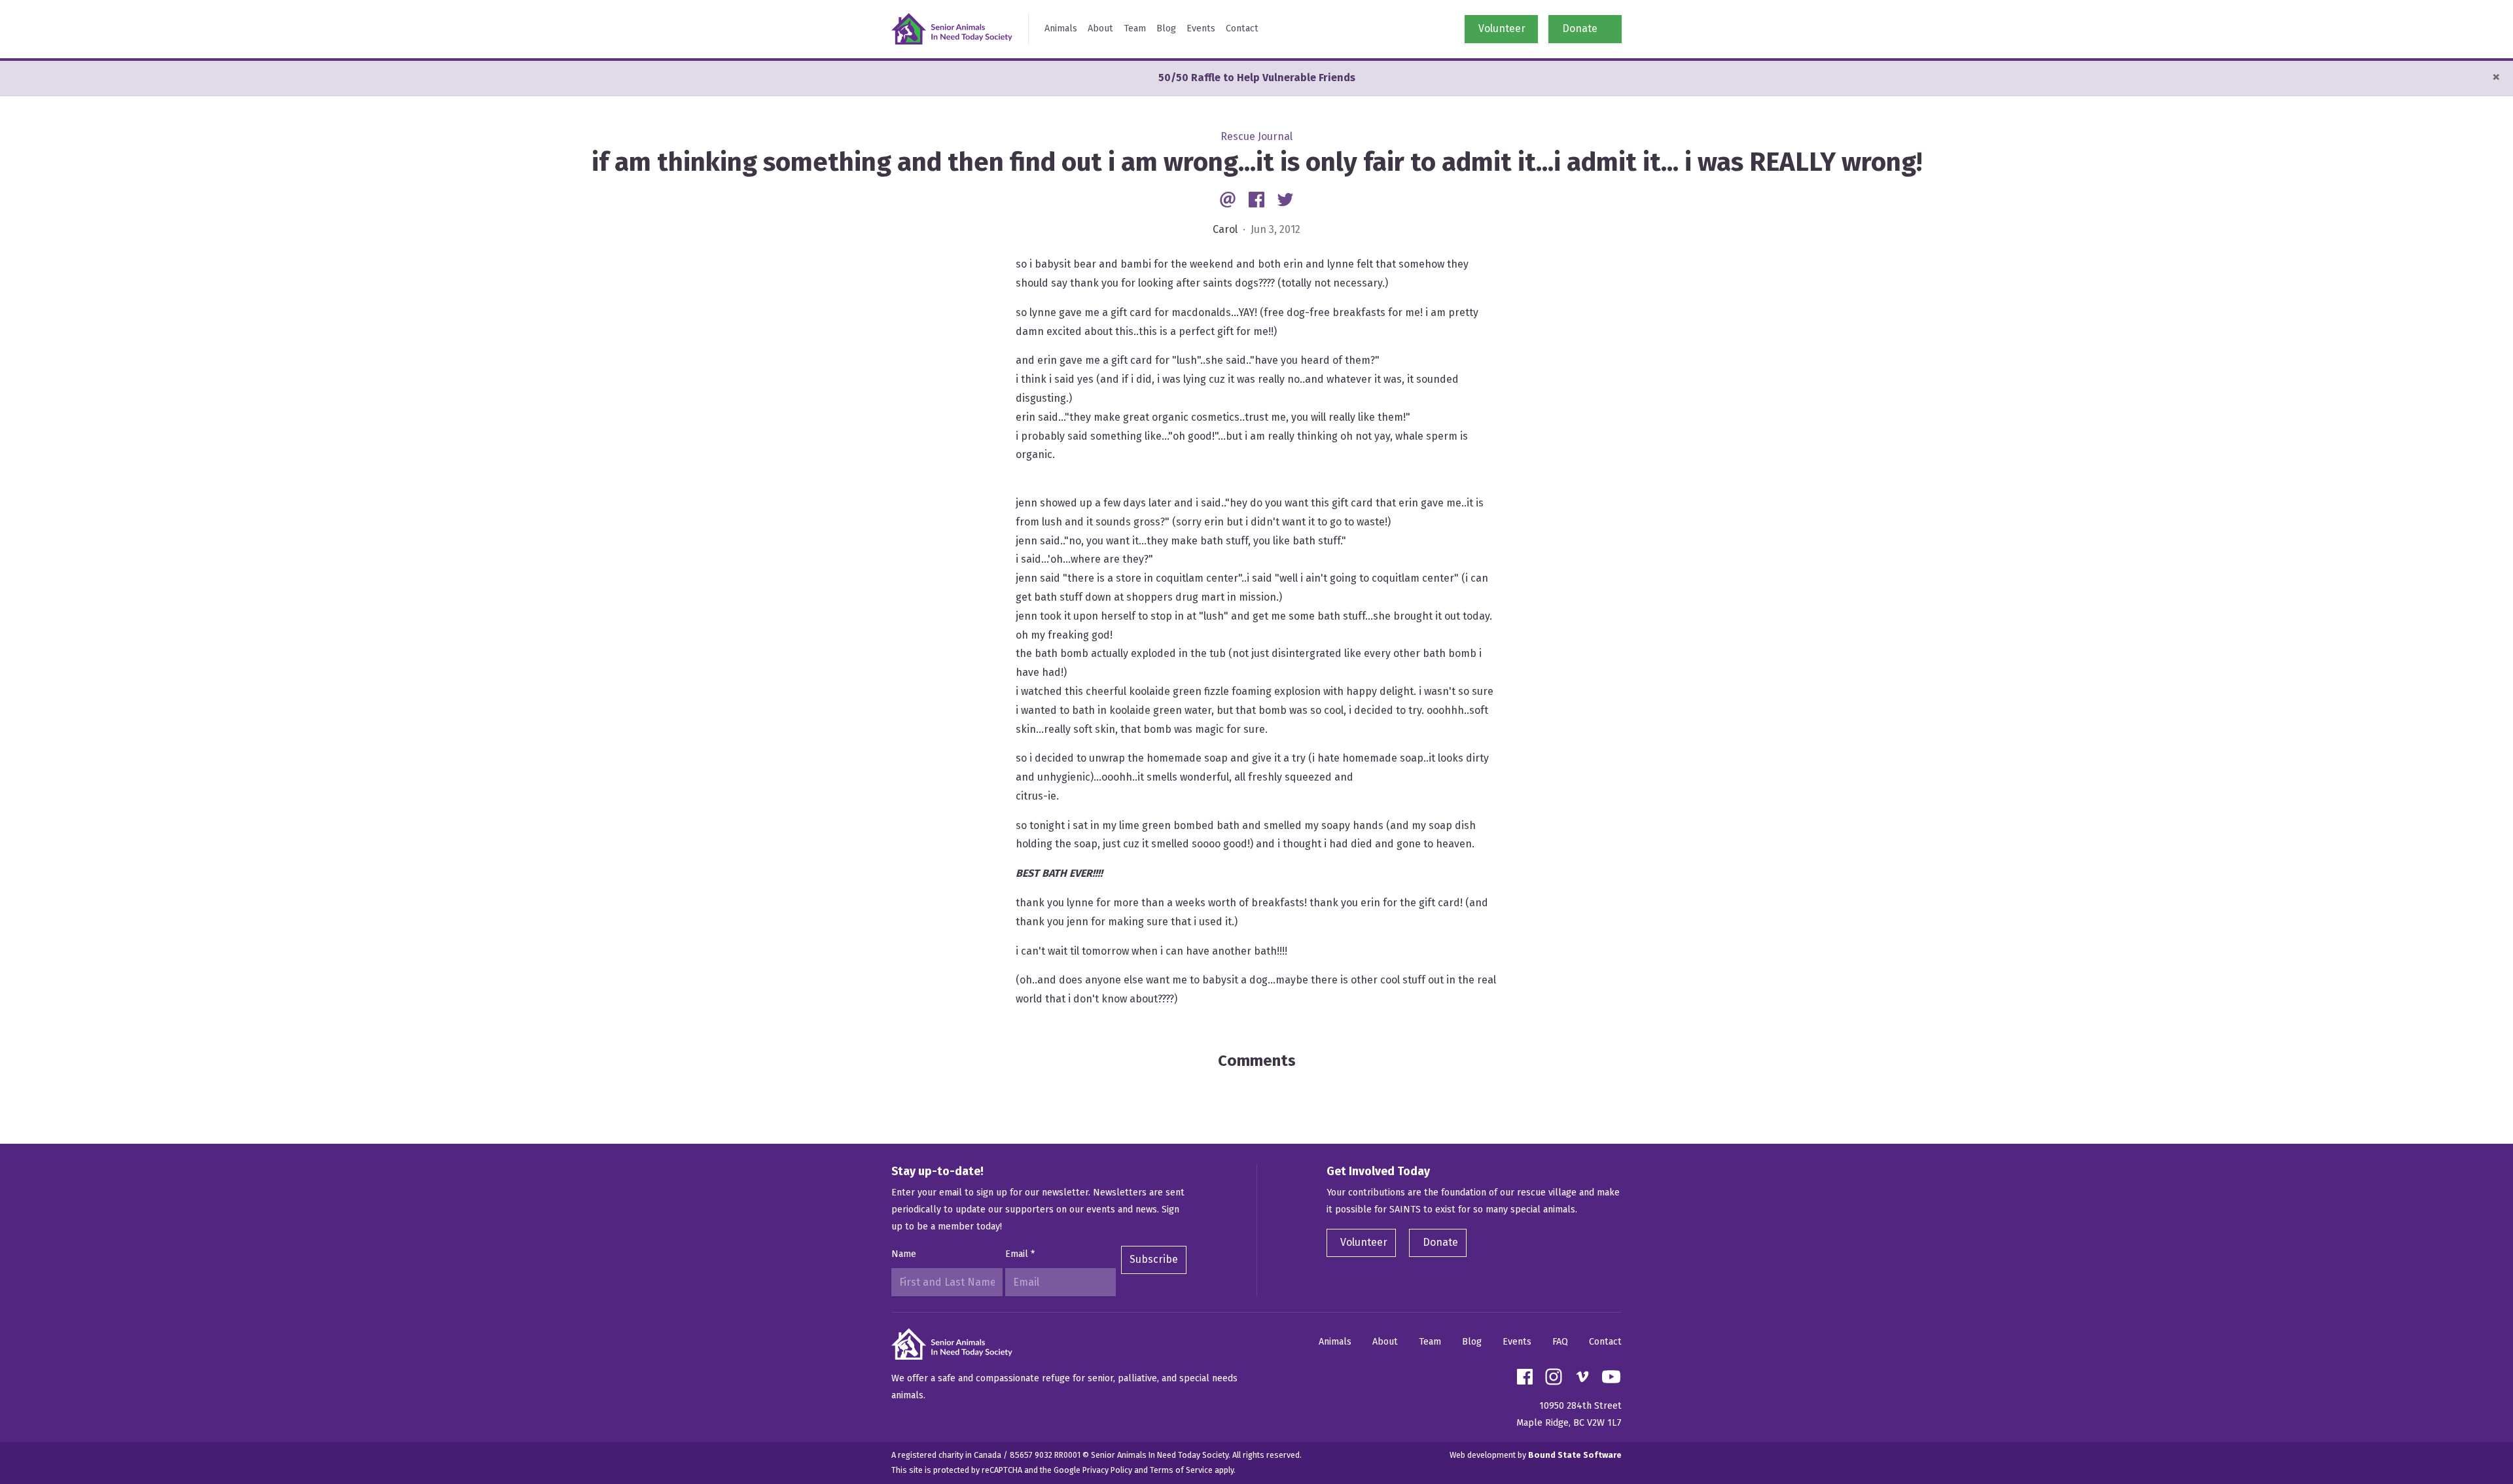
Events (1201, 28)
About (1100, 28)
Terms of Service (1181, 1470)
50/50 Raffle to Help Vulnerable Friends (1257, 78)
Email (1020, 1254)
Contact (1242, 28)
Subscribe (1154, 1259)
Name (904, 1254)
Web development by (1536, 1455)
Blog (1166, 28)
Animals (1061, 28)
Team (1135, 28)
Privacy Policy (1107, 1470)
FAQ (1560, 1342)
